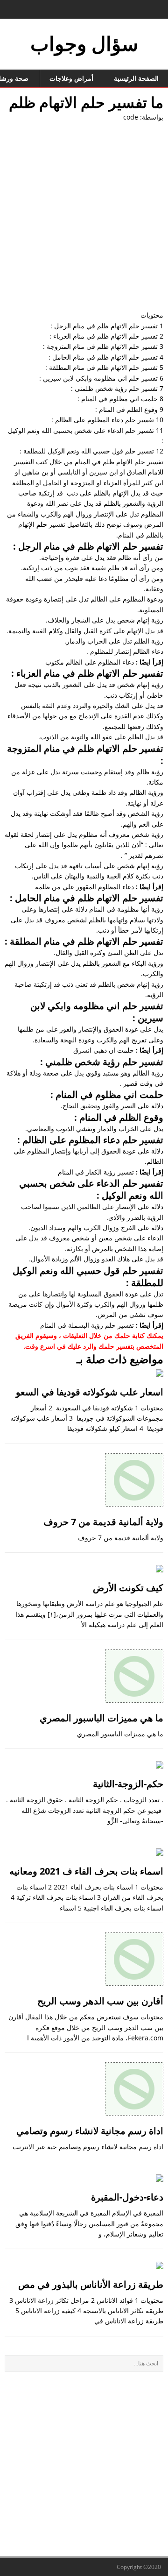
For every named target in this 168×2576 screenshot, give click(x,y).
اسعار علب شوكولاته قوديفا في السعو (90, 1392)
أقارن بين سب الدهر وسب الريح (100, 2001)
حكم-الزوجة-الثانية (128, 1784)
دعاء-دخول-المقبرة (127, 2197)
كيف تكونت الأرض (128, 1588)
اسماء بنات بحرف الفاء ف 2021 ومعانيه (86, 1871)
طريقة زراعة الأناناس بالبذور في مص (91, 2284)
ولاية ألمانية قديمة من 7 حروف (103, 1522)
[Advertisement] (84, 216)
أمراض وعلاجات (71, 78)
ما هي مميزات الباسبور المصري (101, 1718)
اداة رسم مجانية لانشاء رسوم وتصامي (90, 2131)
